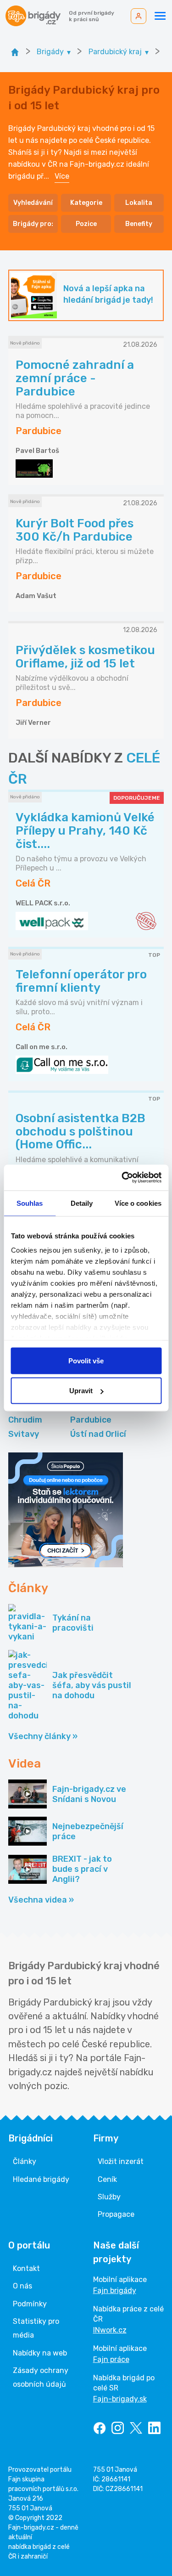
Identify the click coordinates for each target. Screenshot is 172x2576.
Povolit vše (86, 1360)
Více (62, 176)
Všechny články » (43, 1736)
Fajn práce (111, 2359)
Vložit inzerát (121, 2161)
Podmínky (30, 2304)
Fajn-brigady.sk (120, 2399)
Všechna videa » (41, 1900)
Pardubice (91, 1420)
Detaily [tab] (82, 1203)
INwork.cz (110, 2330)
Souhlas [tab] (30, 1203)
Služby (109, 2197)
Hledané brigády (41, 2179)
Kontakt (26, 2268)
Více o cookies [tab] (138, 1203)
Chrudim (25, 1420)
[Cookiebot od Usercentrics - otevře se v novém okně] (122, 1178)
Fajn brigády (115, 2291)
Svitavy (24, 1434)
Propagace (116, 2214)
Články (25, 2161)
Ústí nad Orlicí (98, 1434)
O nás (22, 2286)
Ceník (107, 2179)
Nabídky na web (40, 2353)
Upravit (81, 1391)
